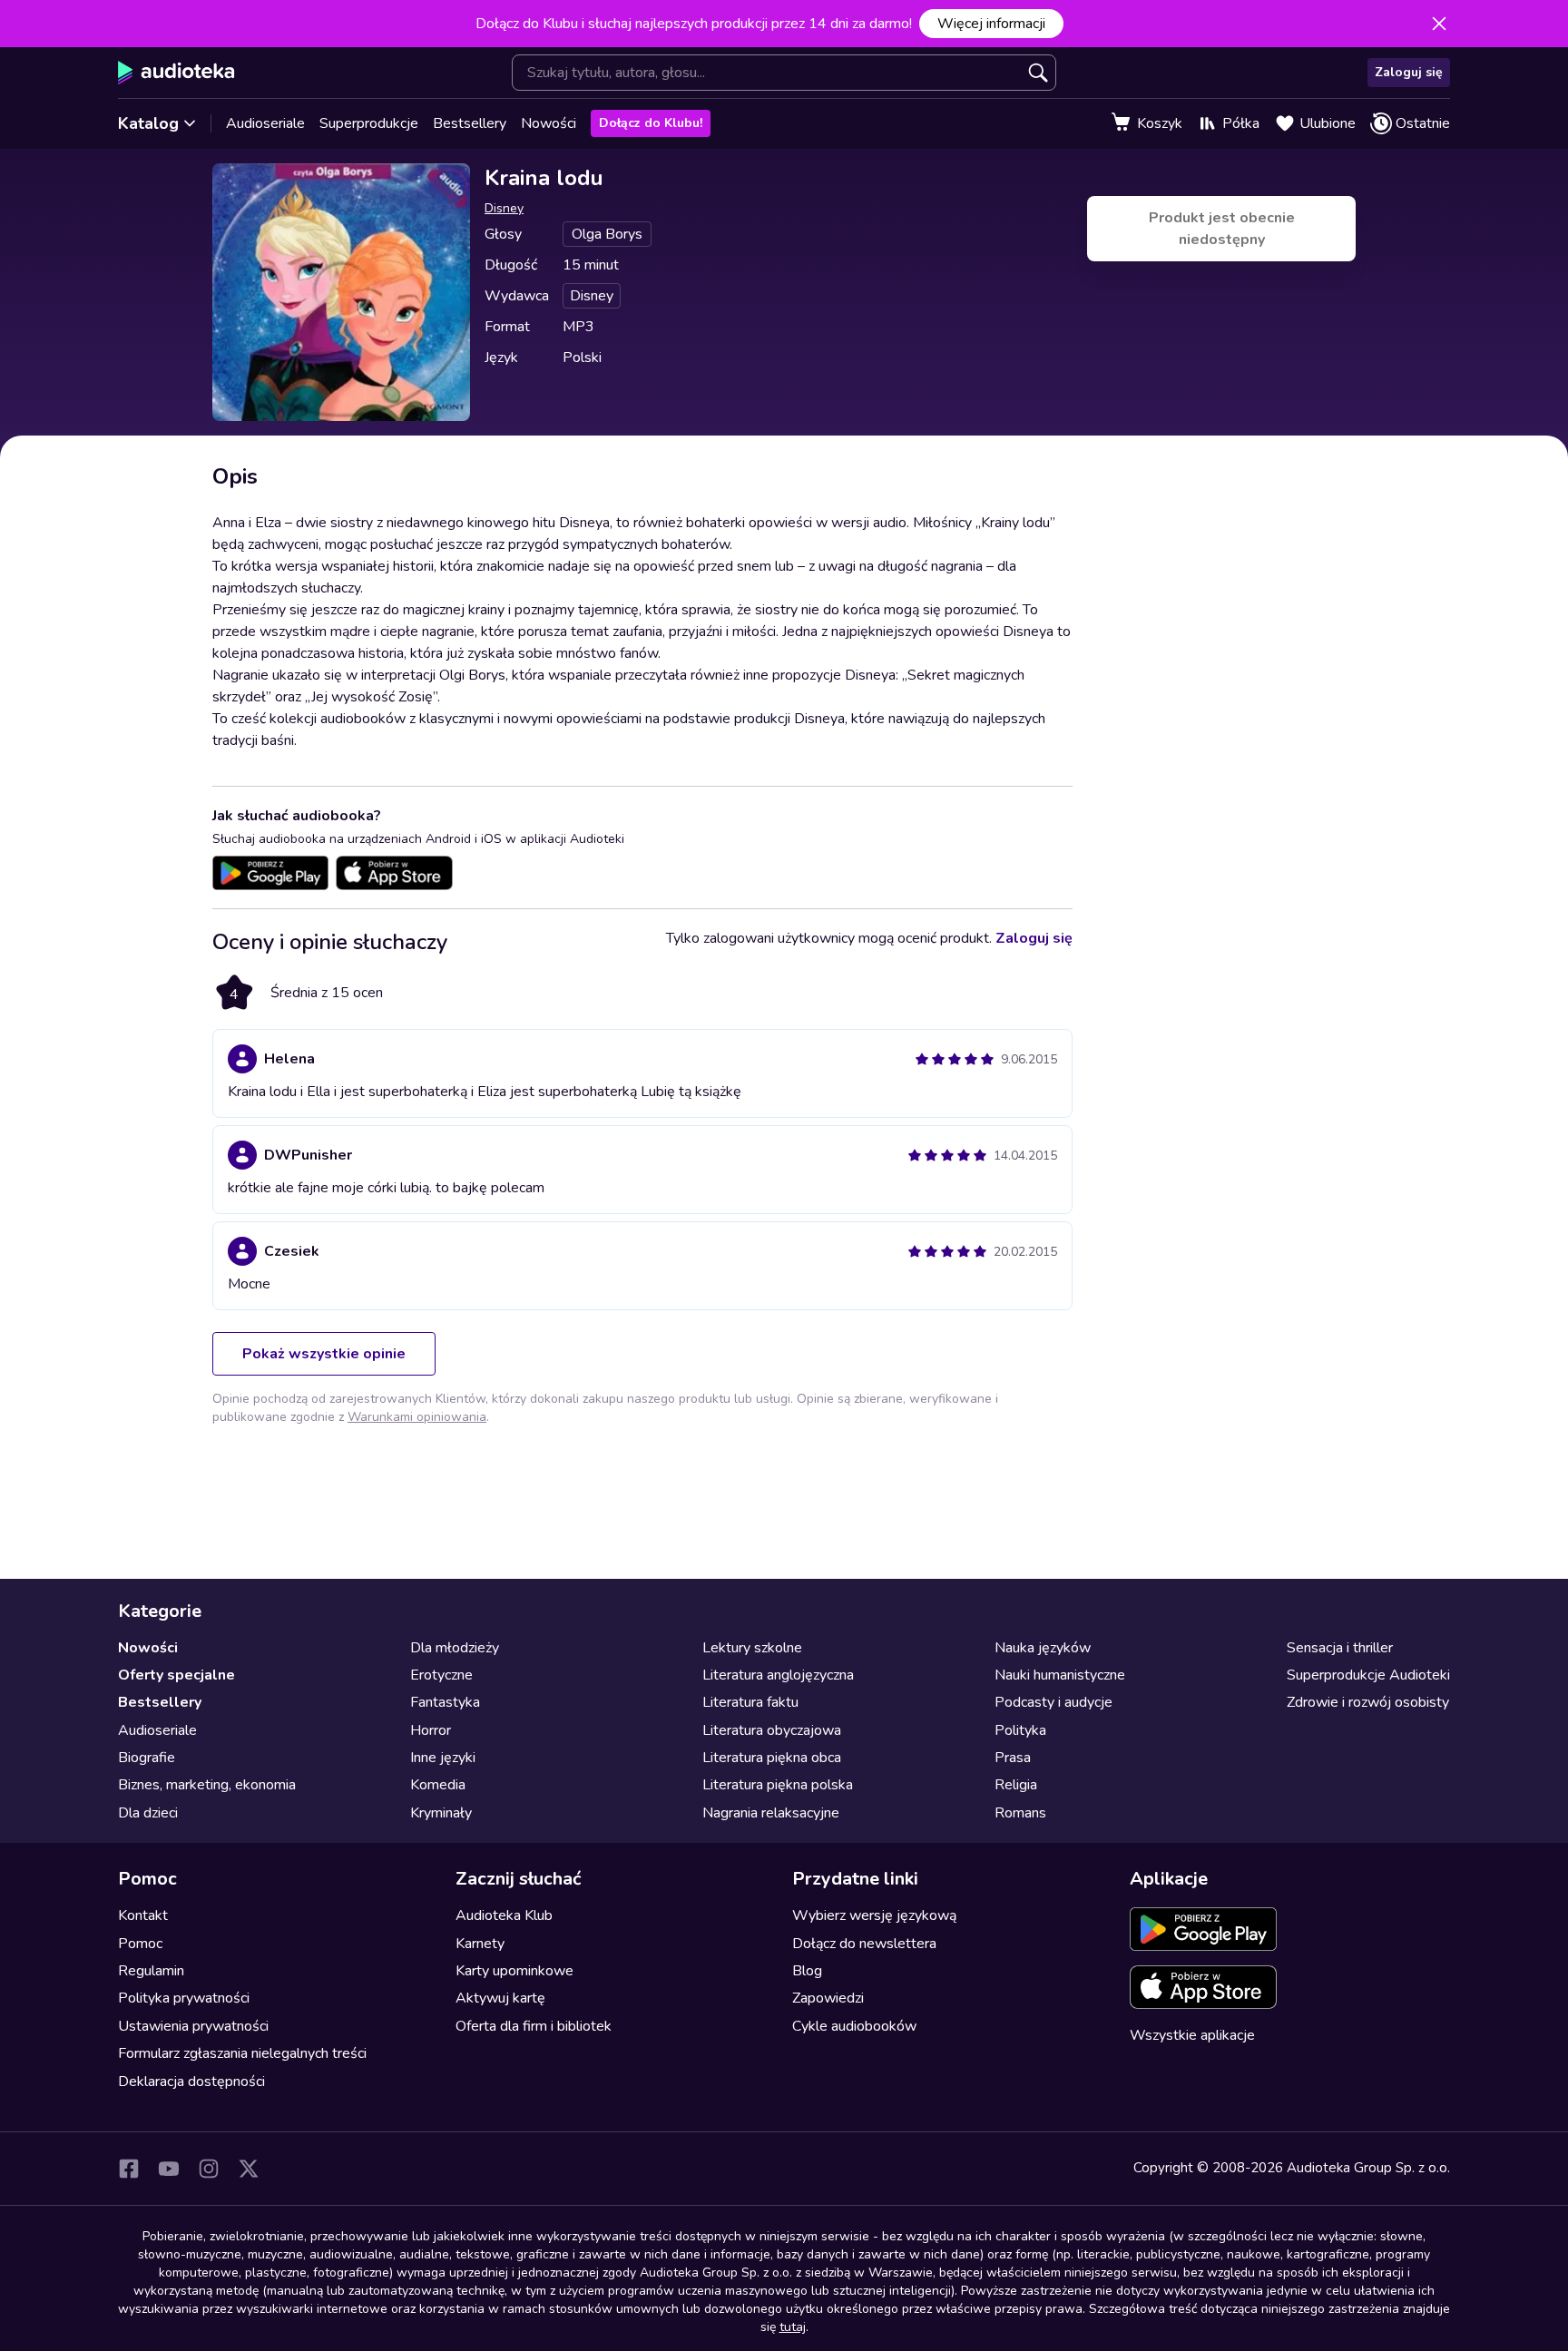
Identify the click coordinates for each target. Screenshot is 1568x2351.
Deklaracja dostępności (191, 2082)
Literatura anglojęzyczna (778, 1675)
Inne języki (443, 1758)
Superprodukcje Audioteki (1368, 1675)
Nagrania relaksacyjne (771, 1813)
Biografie (147, 1758)
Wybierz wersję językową (874, 1915)
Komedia (438, 1785)
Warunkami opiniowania (417, 1417)
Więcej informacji (991, 24)
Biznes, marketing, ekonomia (207, 1785)
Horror (431, 1730)
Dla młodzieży (455, 1648)
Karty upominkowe (514, 1971)
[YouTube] (169, 2169)
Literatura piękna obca (772, 1758)
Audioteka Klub (504, 1915)
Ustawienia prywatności (193, 2026)
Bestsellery (470, 123)
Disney (504, 208)
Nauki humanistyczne (1060, 1675)
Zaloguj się (1409, 72)
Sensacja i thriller (1340, 1648)
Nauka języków (1043, 1648)
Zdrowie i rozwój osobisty (1368, 1702)
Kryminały (441, 1813)
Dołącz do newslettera (864, 1944)
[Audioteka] (176, 73)
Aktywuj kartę (500, 1998)
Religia (1016, 1785)
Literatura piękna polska (778, 1785)
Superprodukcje (369, 123)
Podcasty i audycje (1053, 1702)
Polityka (1020, 1730)
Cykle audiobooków (854, 2026)
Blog (807, 1971)
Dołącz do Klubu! (651, 123)
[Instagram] (209, 2169)
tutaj (793, 2327)
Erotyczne (441, 1675)
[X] (249, 2169)
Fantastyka (445, 1702)
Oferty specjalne (176, 1675)
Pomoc (140, 1944)
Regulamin (151, 1971)
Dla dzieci (148, 1813)
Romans (1020, 1813)
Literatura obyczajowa (772, 1730)
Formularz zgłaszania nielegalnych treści (242, 2053)
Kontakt (143, 1915)
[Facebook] (129, 2169)
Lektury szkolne (752, 1648)
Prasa (1013, 1758)
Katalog (148, 123)
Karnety (480, 1944)
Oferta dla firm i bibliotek (534, 2026)
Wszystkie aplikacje (1192, 2035)
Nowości (549, 123)
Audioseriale (265, 123)
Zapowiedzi (828, 1998)
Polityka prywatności (184, 1998)
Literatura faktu (750, 1702)
